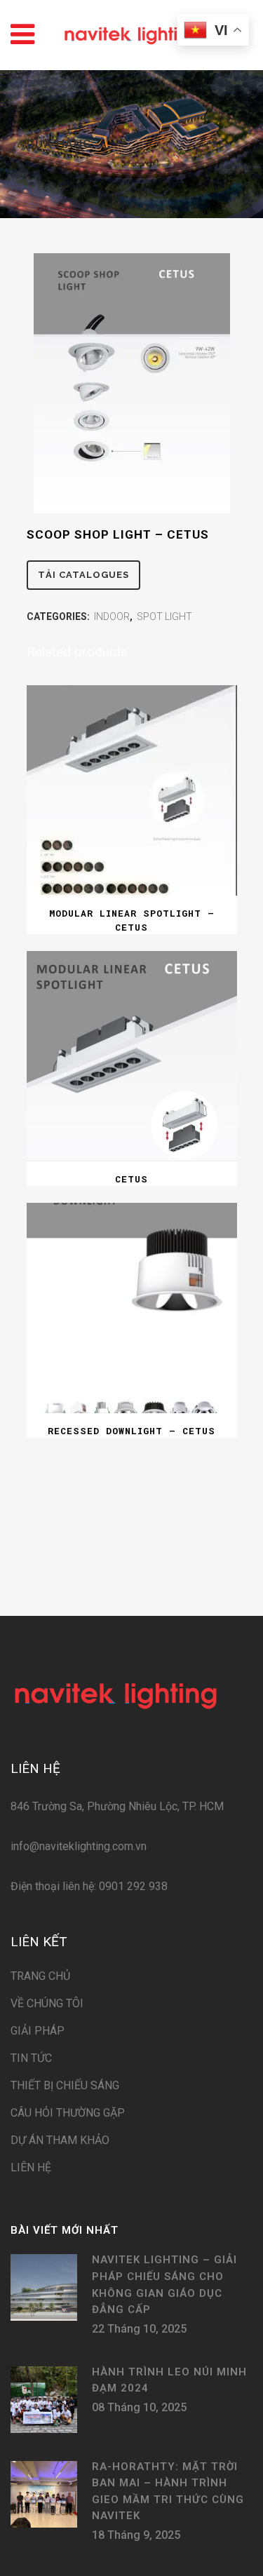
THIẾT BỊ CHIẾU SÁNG (65, 2085)
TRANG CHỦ (40, 1976)
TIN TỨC (31, 2058)
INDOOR (112, 616)
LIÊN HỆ (31, 2167)
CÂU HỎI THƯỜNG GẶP (68, 2113)
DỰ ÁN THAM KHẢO (60, 2140)
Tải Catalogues (83, 575)
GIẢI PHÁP (38, 2031)
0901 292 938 (132, 1886)
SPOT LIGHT (164, 616)
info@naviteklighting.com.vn (79, 1846)
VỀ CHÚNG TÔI (47, 2003)
